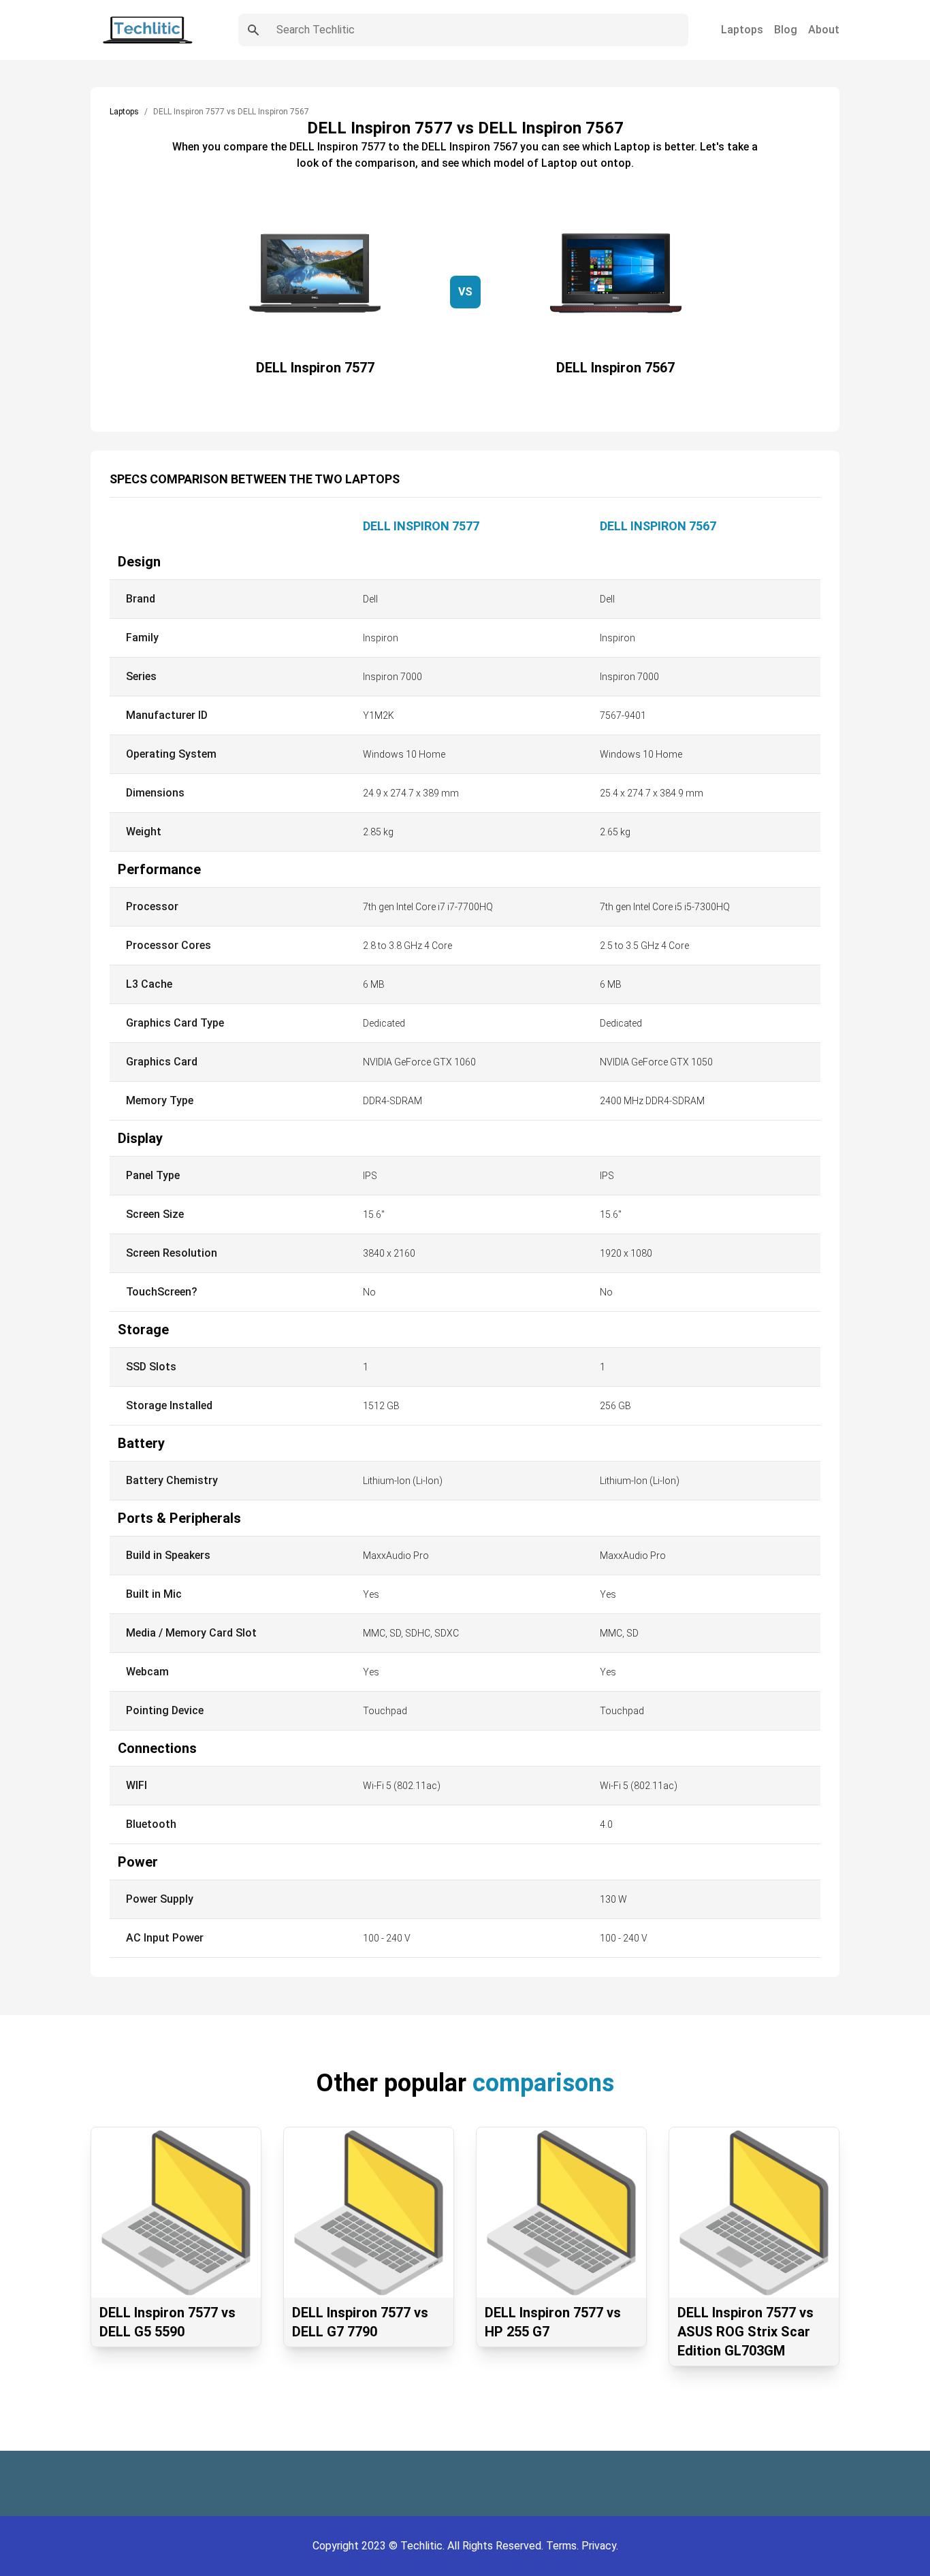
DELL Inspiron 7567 (658, 526)
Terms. (564, 2546)
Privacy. (600, 2546)
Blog (786, 30)
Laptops (742, 30)
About (824, 30)
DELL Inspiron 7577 (421, 526)
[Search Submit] (253, 30)
